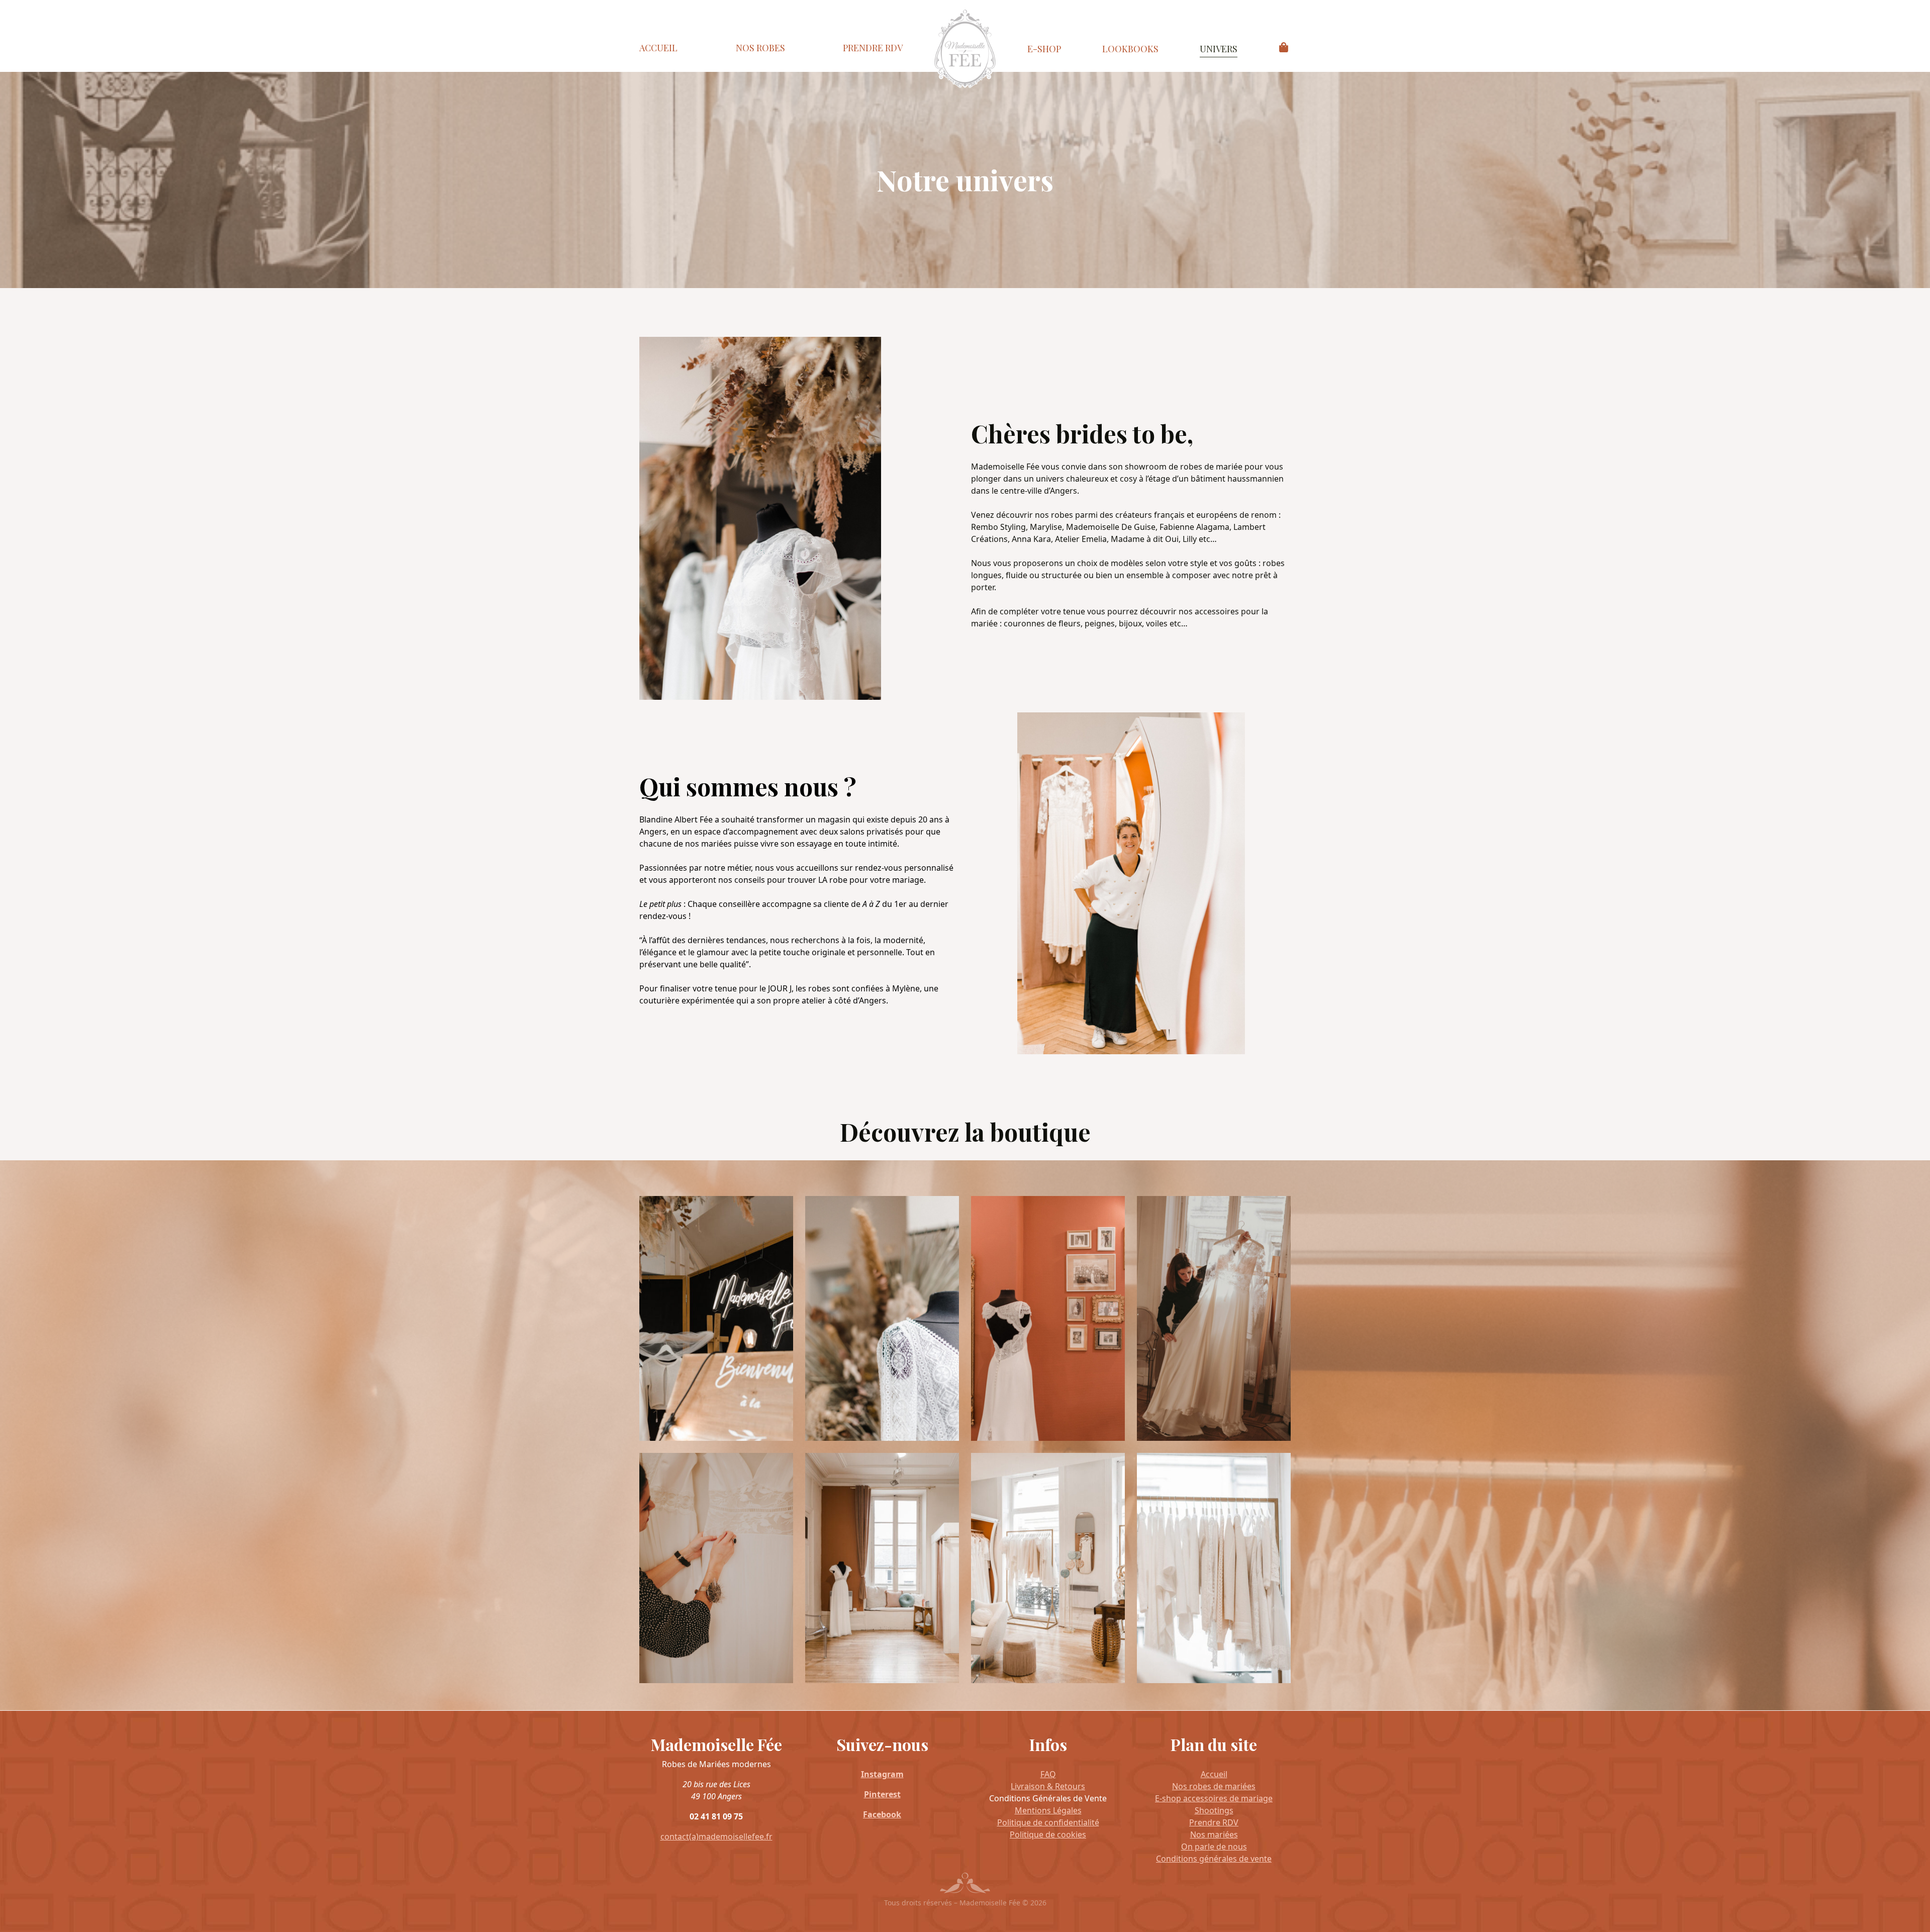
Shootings (1214, 1810)
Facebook (882, 1814)
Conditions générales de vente (1214, 1859)
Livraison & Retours (1048, 1786)
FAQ (1048, 1774)
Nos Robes (760, 48)
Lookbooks (1130, 49)
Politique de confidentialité (1048, 1822)
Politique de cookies (1048, 1834)
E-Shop (1044, 49)
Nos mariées (1214, 1834)
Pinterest (882, 1794)
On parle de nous (1214, 1847)
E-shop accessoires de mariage (1214, 1798)
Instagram (882, 1774)
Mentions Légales (1048, 1810)
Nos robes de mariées (1214, 1786)
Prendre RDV (873, 48)
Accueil (658, 48)
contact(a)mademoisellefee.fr (716, 1836)
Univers (1219, 49)
